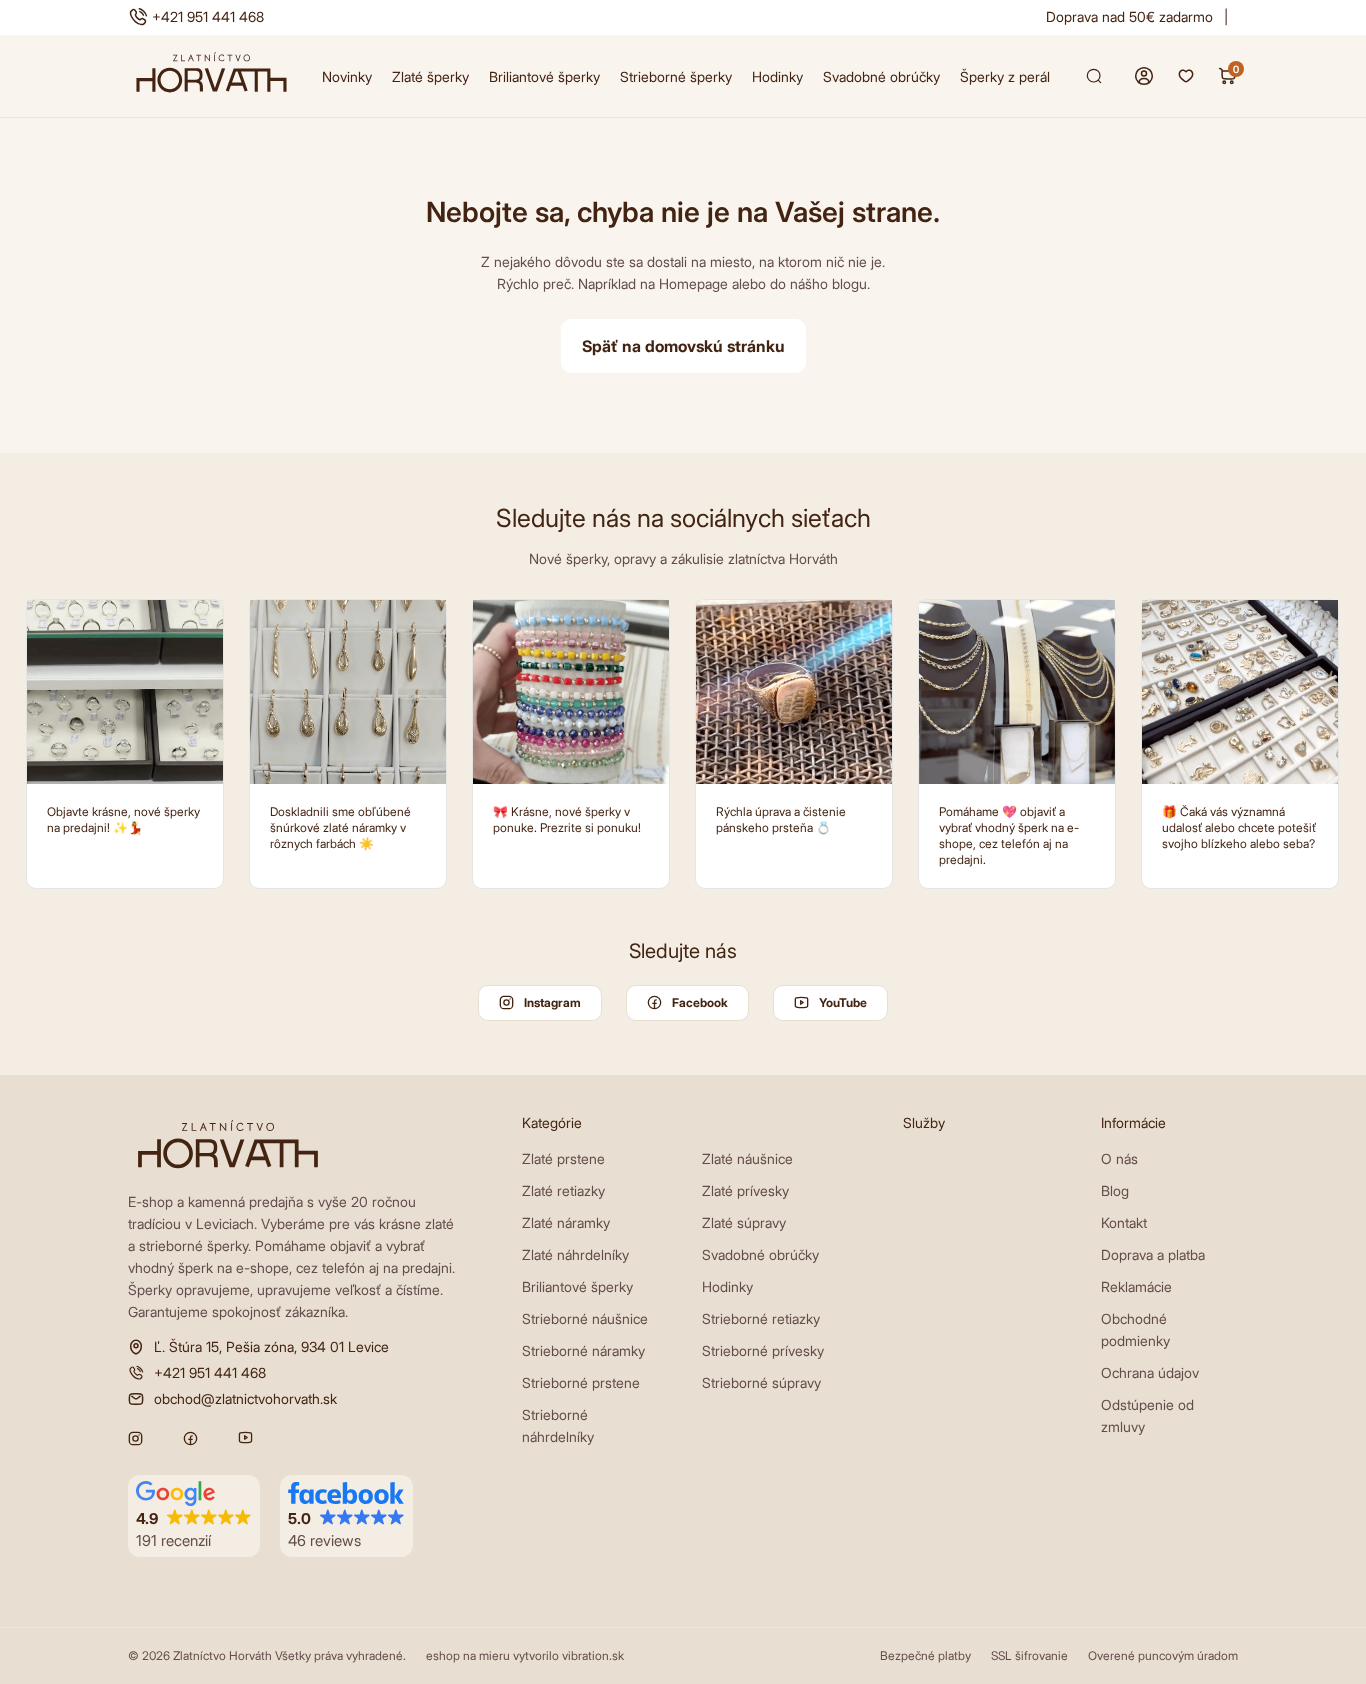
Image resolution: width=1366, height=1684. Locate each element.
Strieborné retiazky (761, 1318)
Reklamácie (1136, 1286)
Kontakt (1124, 1222)
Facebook (700, 1002)
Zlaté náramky (566, 1222)
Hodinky (777, 76)
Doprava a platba (1153, 1254)
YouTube (843, 1002)
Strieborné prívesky (763, 1350)
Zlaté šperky (430, 76)
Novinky (347, 76)
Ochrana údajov (1150, 1372)
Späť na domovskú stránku (683, 346)
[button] (194, 1516)
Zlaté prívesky (745, 1190)
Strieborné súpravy (761, 1382)
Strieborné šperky (676, 76)
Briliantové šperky (544, 76)
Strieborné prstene (581, 1382)
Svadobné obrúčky (881, 76)
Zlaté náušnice (747, 1158)
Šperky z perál (1005, 76)
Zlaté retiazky (563, 1190)
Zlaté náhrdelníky (575, 1254)
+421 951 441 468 (208, 16)
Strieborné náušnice (585, 1318)
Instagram (552, 1002)
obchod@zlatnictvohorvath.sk (245, 1399)
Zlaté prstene (563, 1158)
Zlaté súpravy (744, 1222)
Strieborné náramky (583, 1350)
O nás (1119, 1158)
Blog (1115, 1190)
